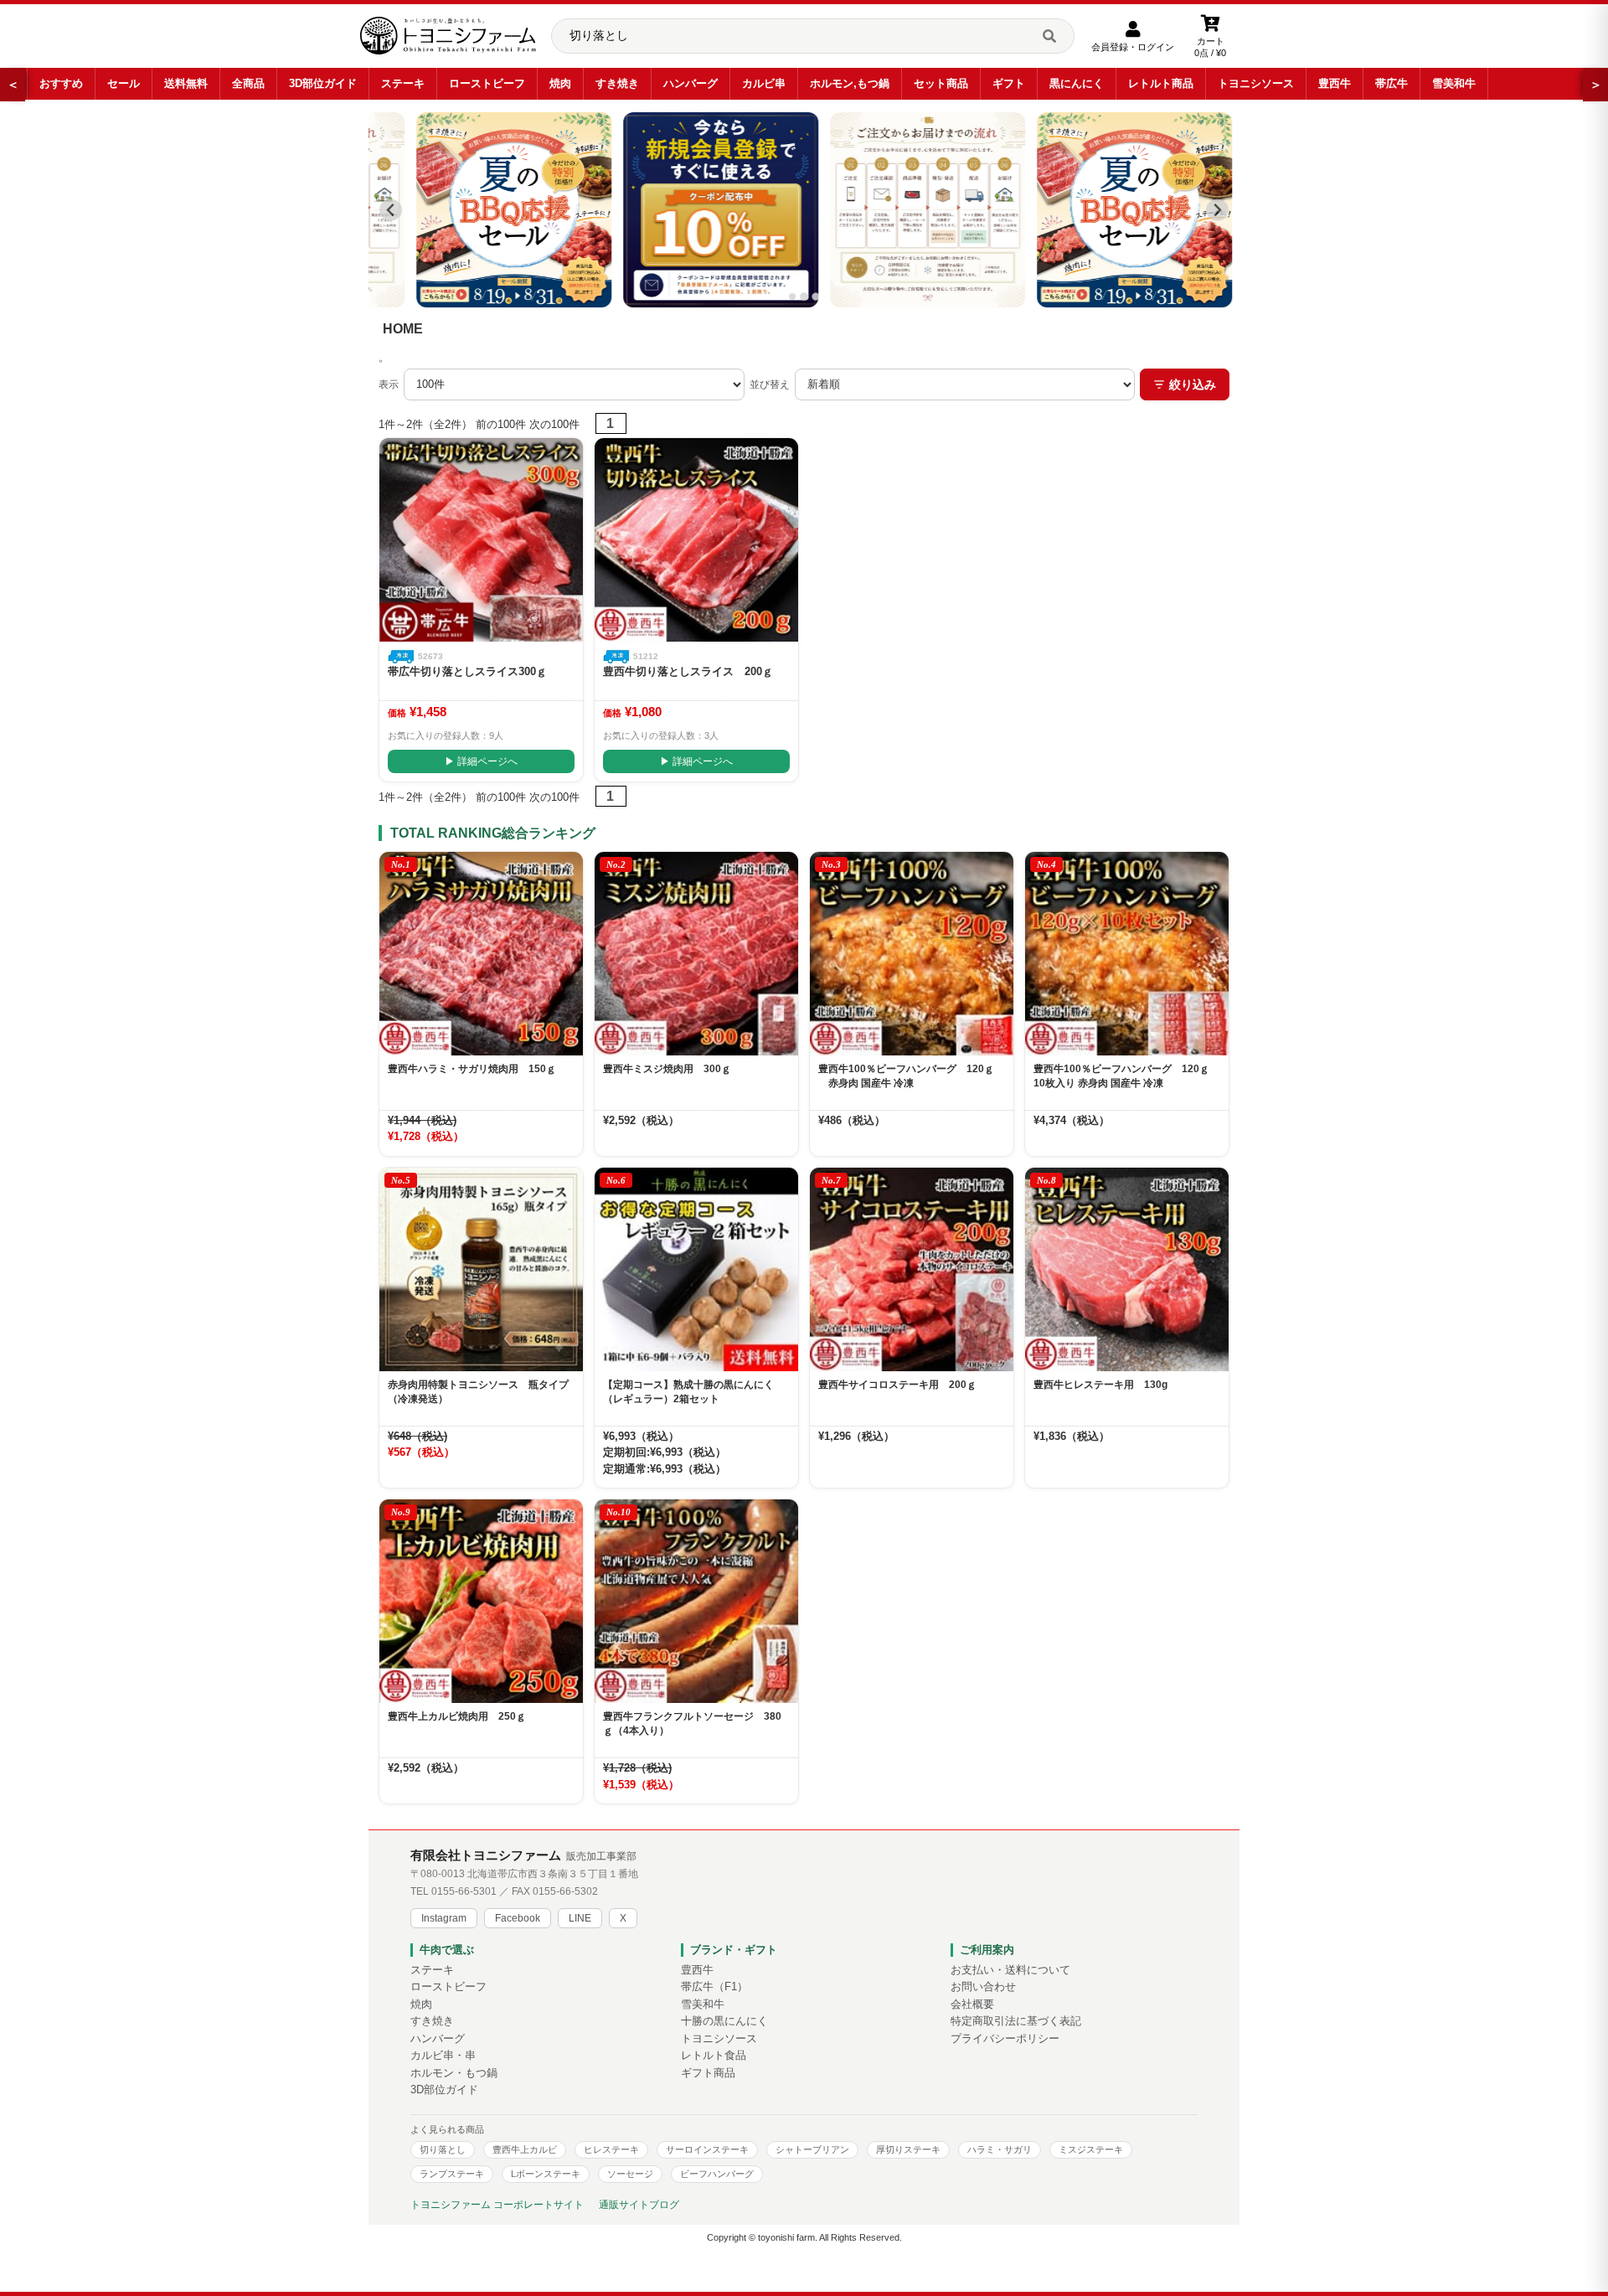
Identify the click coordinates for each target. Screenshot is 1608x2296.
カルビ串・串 (443, 2056)
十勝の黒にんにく (724, 2021)
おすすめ (61, 83)
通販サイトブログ (639, 2205)
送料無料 (186, 83)
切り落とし (443, 2149)
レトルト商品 (1161, 83)
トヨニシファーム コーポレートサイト (497, 2205)
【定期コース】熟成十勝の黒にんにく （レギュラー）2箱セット (693, 1392)
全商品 (248, 83)
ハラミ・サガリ (1000, 2149)
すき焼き (617, 83)
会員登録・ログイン (1133, 47)
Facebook (518, 1918)
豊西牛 (1335, 83)
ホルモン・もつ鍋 (454, 2073)
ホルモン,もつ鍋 (850, 83)
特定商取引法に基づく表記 (1016, 2021)
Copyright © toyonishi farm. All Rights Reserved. (804, 2237)
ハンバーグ (691, 83)
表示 (389, 384)
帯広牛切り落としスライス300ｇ (467, 671)
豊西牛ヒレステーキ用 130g (1100, 1385)
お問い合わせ (983, 1987)
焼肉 (560, 83)
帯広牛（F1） (714, 1987)
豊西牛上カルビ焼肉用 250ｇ (457, 1716)
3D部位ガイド (323, 83)
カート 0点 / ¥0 (1210, 47)
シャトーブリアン (812, 2149)
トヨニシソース (1256, 83)
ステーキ (403, 83)
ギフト (1009, 83)
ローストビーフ (487, 83)
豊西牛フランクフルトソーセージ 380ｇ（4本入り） (692, 1723)
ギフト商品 (708, 2073)
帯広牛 (1392, 83)
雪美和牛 (1454, 83)
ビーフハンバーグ (717, 2174)
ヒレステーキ (611, 2149)
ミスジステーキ (1091, 2149)
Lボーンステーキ (546, 2174)
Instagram (444, 1918)
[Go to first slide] (1217, 210)
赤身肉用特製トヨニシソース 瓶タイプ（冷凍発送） (478, 1392)
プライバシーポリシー (1005, 2039)
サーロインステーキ (707, 2149)
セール (124, 83)
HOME (403, 329)
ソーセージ (630, 2174)
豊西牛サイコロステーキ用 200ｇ (897, 1385)
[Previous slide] (391, 210)
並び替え (770, 384)
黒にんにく (1077, 83)
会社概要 (972, 2004)
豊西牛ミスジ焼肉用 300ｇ (667, 1069)
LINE (580, 1918)
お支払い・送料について (1010, 1970)
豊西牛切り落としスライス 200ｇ (688, 671)
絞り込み (1193, 384)
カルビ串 (764, 83)
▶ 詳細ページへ (481, 761)
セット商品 (941, 83)
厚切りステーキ (908, 2149)
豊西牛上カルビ (525, 2149)
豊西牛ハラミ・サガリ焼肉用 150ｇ (472, 1069)
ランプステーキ (452, 2174)
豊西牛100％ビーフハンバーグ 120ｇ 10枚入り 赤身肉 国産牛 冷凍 (1126, 1076)
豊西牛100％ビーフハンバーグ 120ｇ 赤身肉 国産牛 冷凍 (906, 1076)
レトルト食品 (714, 2056)
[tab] (792, 297)
